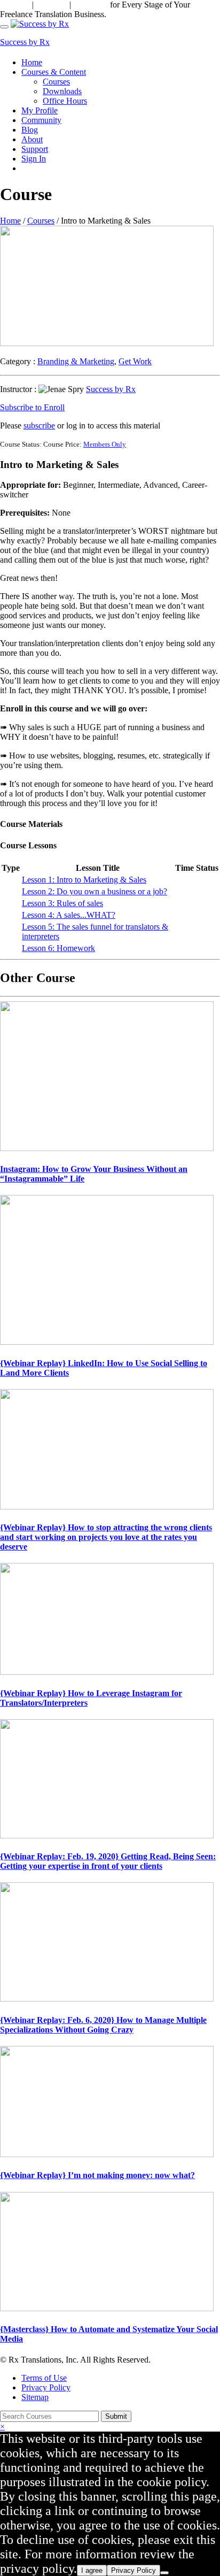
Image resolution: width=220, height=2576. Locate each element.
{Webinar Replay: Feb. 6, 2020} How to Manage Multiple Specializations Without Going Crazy (103, 2025)
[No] (164, 2573)
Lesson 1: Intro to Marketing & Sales (84, 880)
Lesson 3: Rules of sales (62, 903)
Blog (30, 130)
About (32, 139)
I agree (92, 2570)
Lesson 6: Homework (58, 948)
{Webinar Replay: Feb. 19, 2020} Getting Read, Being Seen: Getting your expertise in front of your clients (108, 1861)
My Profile (40, 110)
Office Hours (65, 101)
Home (32, 62)
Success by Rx (25, 42)
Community (41, 120)
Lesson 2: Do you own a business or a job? (95, 891)
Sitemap (35, 2397)
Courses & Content (54, 72)
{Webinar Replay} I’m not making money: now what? (97, 2175)
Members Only (105, 444)
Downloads (62, 91)
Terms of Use (44, 2378)
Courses (56, 82)
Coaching (91, 5)
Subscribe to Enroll (32, 407)
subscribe (39, 425)
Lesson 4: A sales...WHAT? (69, 915)
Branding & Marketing (76, 361)
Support (15, 5)
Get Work (135, 361)
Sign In (34, 159)
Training (50, 5)
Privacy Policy (46, 2387)
